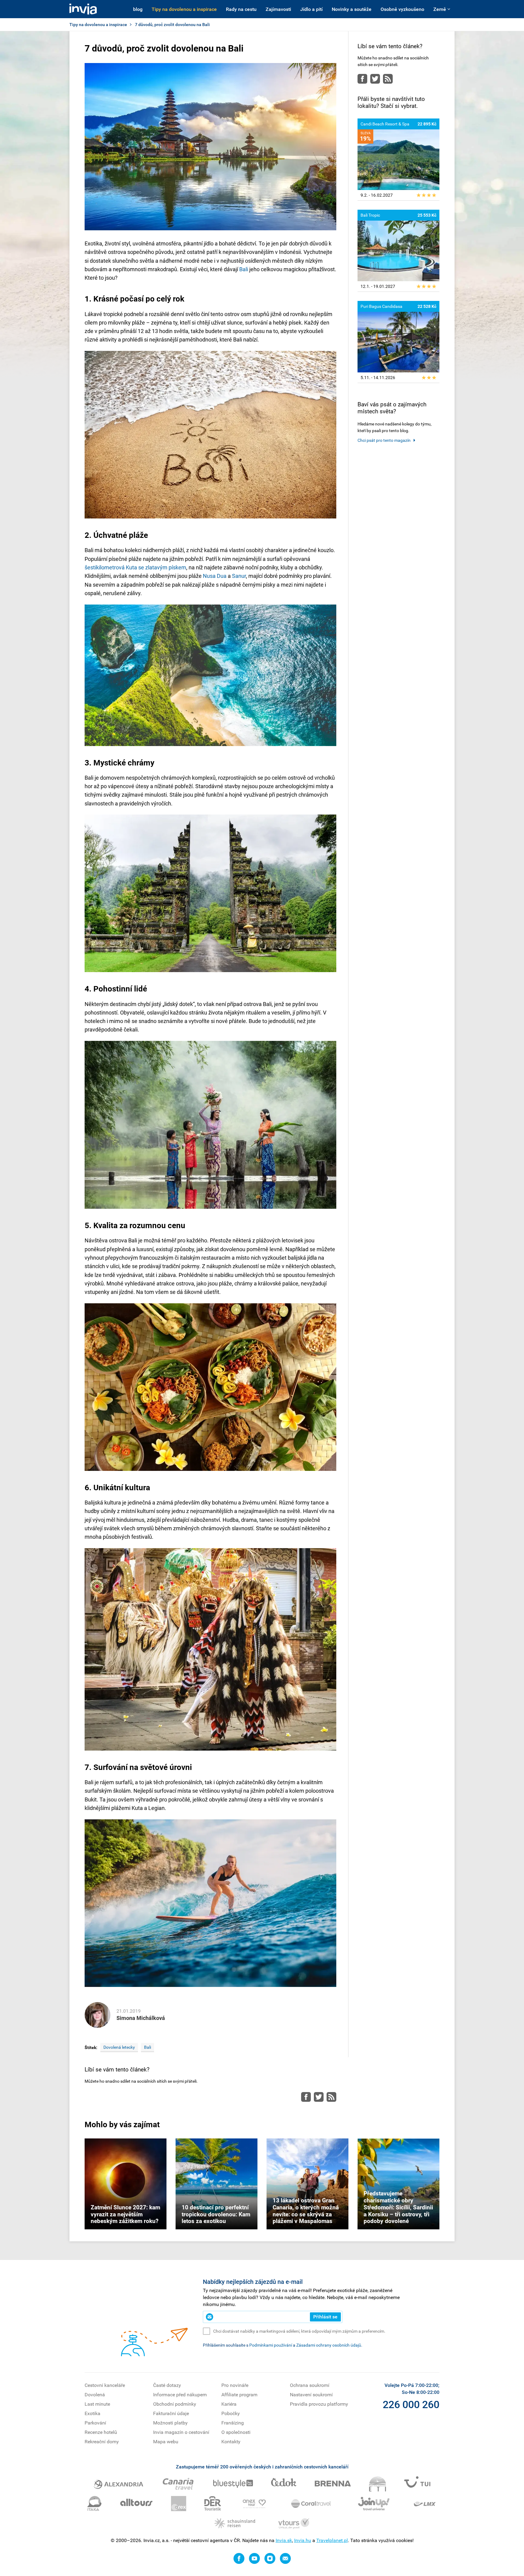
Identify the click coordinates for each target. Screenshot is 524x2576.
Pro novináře (235, 2385)
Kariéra (229, 2404)
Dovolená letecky (119, 2047)
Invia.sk (284, 2540)
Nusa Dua (215, 576)
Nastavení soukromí (311, 2395)
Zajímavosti (278, 9)
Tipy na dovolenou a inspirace (184, 9)
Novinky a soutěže (352, 9)
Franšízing (233, 2423)
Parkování (95, 2423)
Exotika (92, 2413)
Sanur (239, 576)
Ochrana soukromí (310, 2385)
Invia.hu (303, 2540)
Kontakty (231, 2442)
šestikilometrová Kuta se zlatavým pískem (135, 567)
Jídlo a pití (311, 9)
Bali (244, 269)
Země (440, 9)
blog (138, 9)
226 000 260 (411, 2404)
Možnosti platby (170, 2423)
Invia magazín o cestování (181, 2432)
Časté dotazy (167, 2385)
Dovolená (95, 2395)
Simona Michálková (141, 2018)
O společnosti (236, 2432)
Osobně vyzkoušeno (402, 9)
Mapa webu (166, 2442)
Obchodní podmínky (175, 2404)
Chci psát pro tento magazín (384, 440)
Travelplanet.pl (332, 2540)
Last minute (97, 2404)
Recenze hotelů (101, 2432)
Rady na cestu (241, 9)
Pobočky (231, 2413)
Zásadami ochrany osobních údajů (329, 2345)
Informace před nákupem (180, 2395)
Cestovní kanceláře (105, 2385)
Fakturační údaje (171, 2413)
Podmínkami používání (271, 2345)
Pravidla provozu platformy (319, 2404)
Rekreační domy (102, 2442)
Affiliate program (239, 2395)
